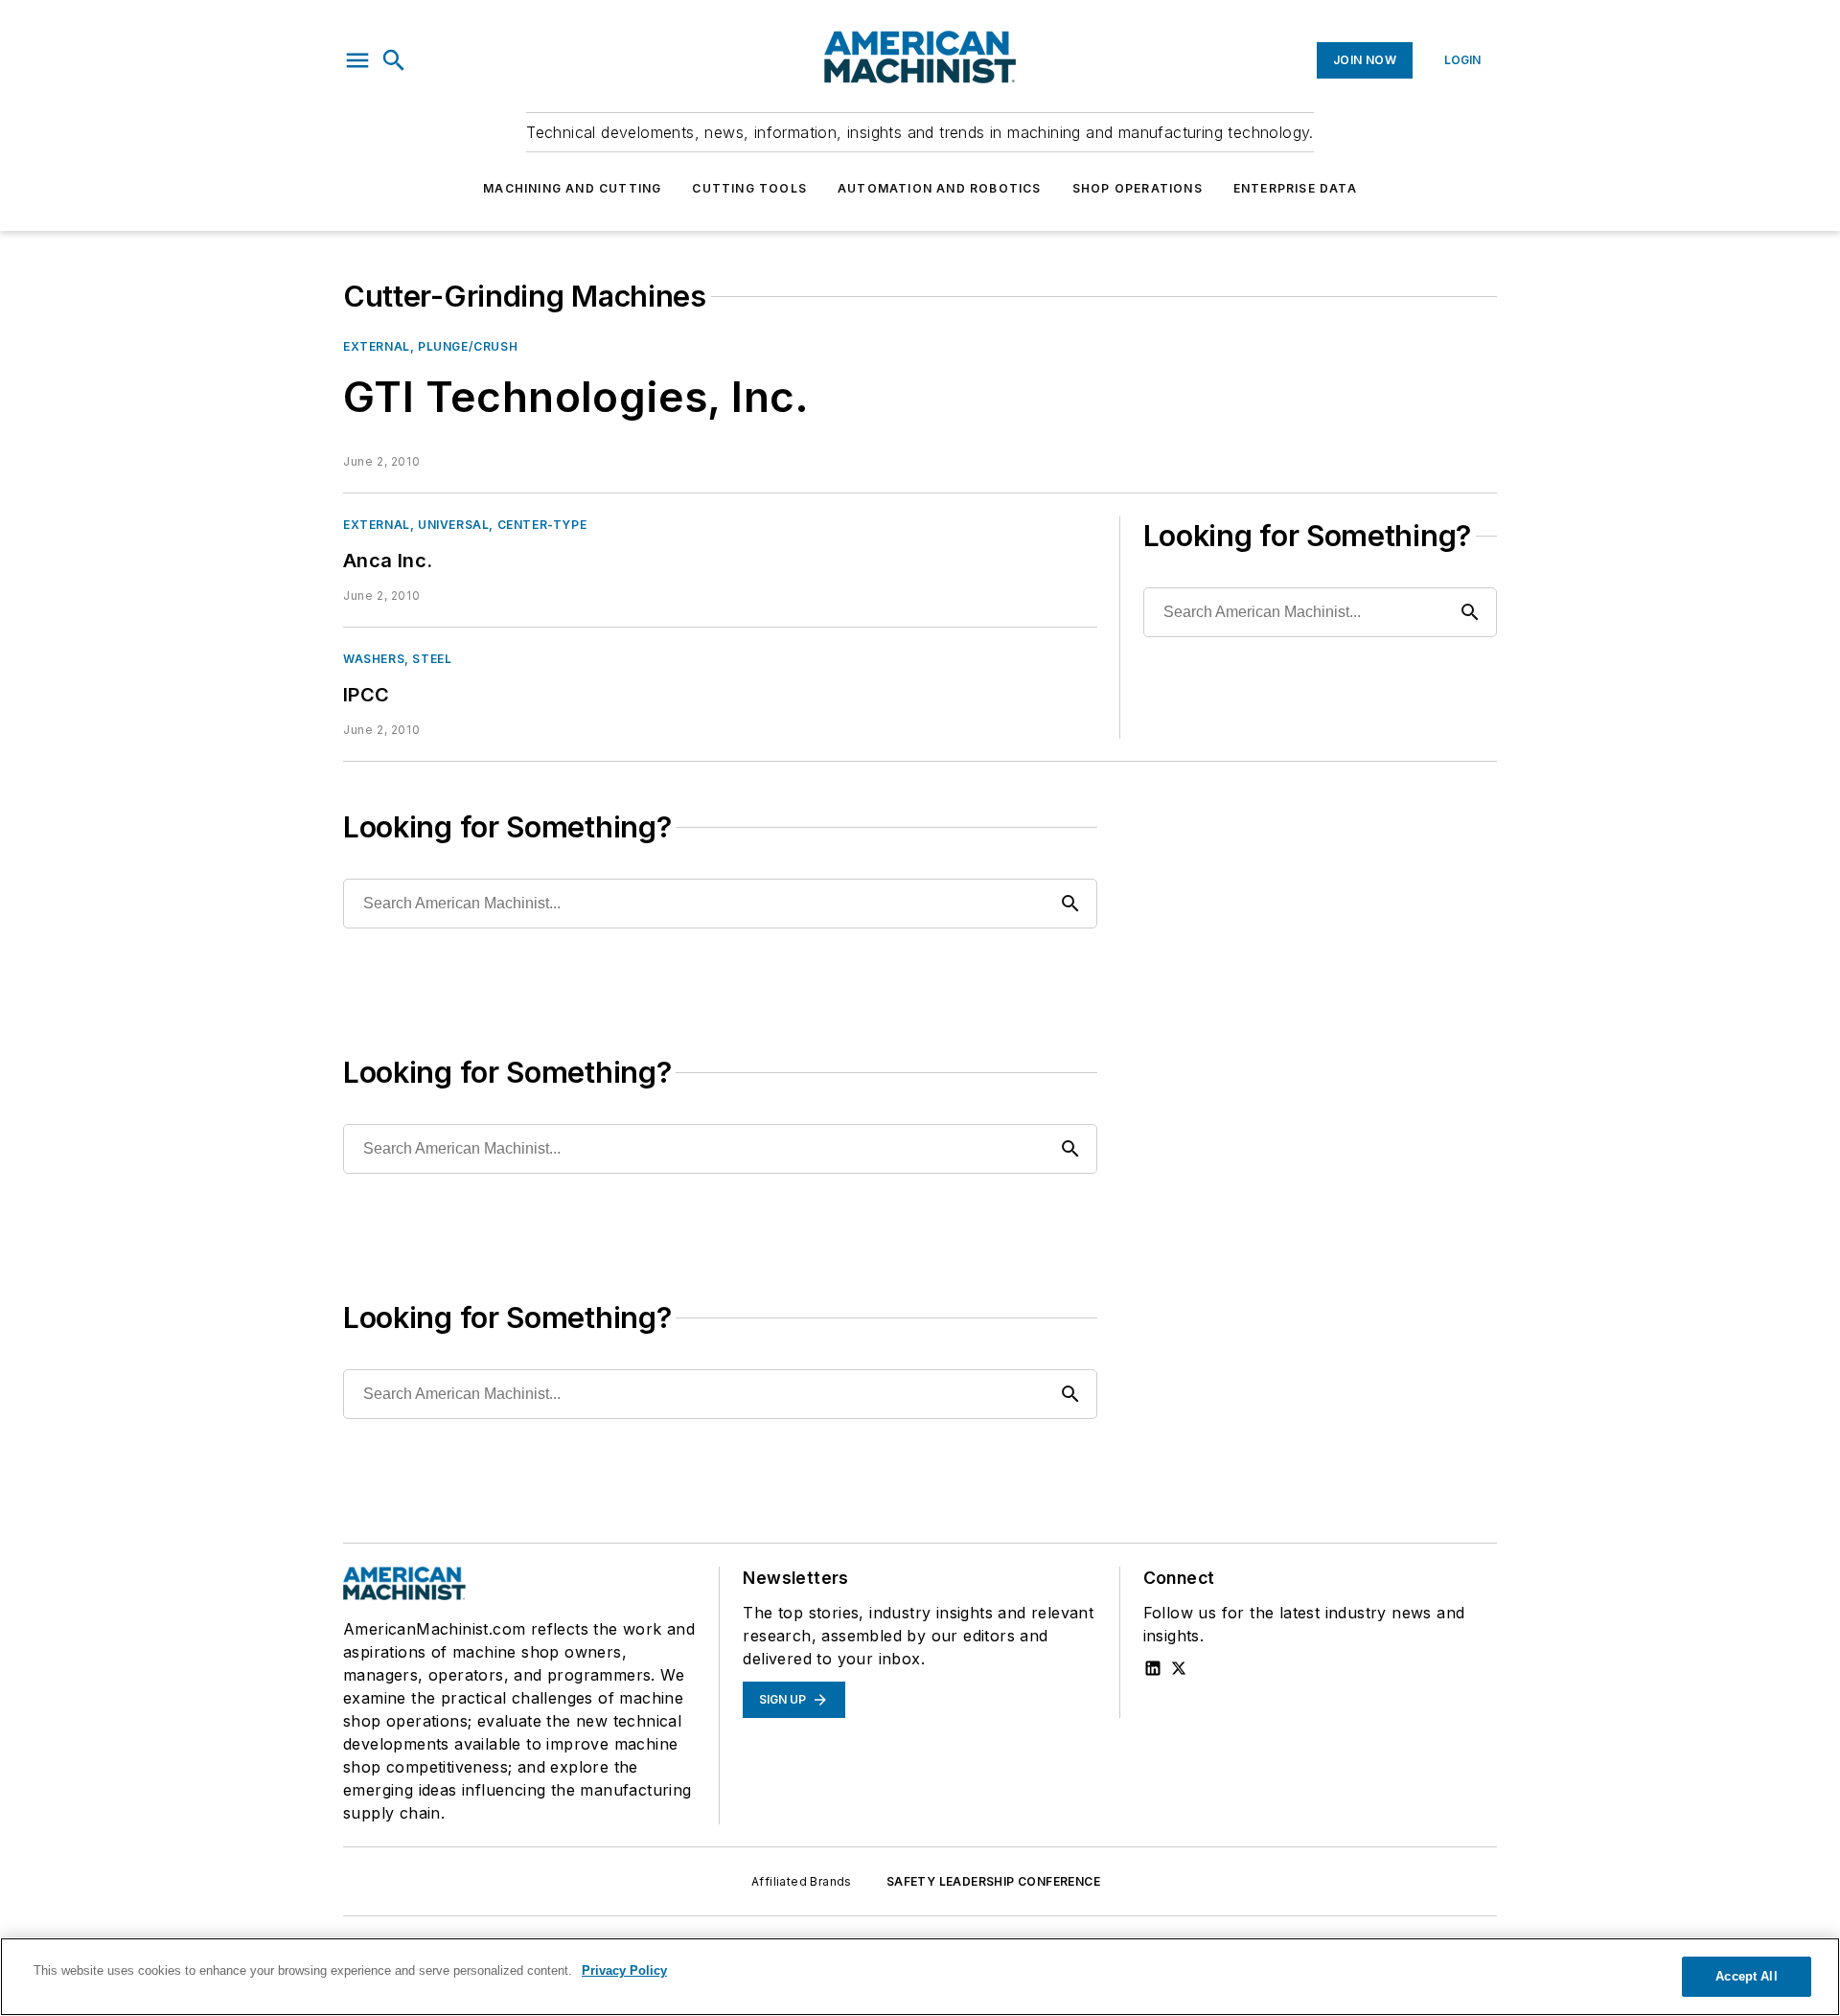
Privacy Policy (624, 1970)
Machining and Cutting (572, 188)
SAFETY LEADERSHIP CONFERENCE (993, 1881)
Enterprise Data (1295, 188)
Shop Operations (1138, 188)
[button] (357, 60)
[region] (920, 1977)
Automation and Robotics (940, 188)
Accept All (1746, 1976)
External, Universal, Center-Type (465, 525)
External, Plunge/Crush (430, 346)
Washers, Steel (397, 659)
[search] (394, 60)
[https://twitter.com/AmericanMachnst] (1179, 1668)
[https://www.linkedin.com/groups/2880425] (1153, 1668)
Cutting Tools (749, 188)
